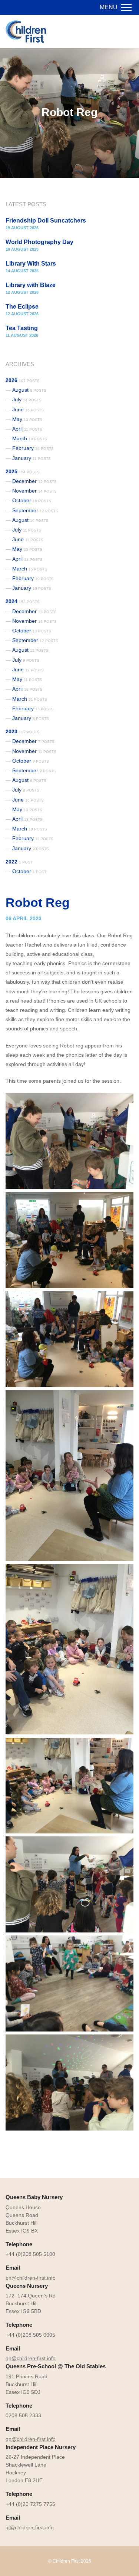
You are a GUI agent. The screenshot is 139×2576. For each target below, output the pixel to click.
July (27, 399)
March (30, 438)
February (33, 448)
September (35, 510)
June (28, 409)
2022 (19, 862)
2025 (23, 471)
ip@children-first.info (30, 2527)
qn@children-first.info (31, 2358)
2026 (23, 380)
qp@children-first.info (31, 2439)
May (27, 419)
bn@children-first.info (31, 2278)
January (32, 458)
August (29, 390)
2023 (23, 731)
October (32, 500)
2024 (23, 601)
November (34, 491)
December (34, 481)
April (27, 429)
